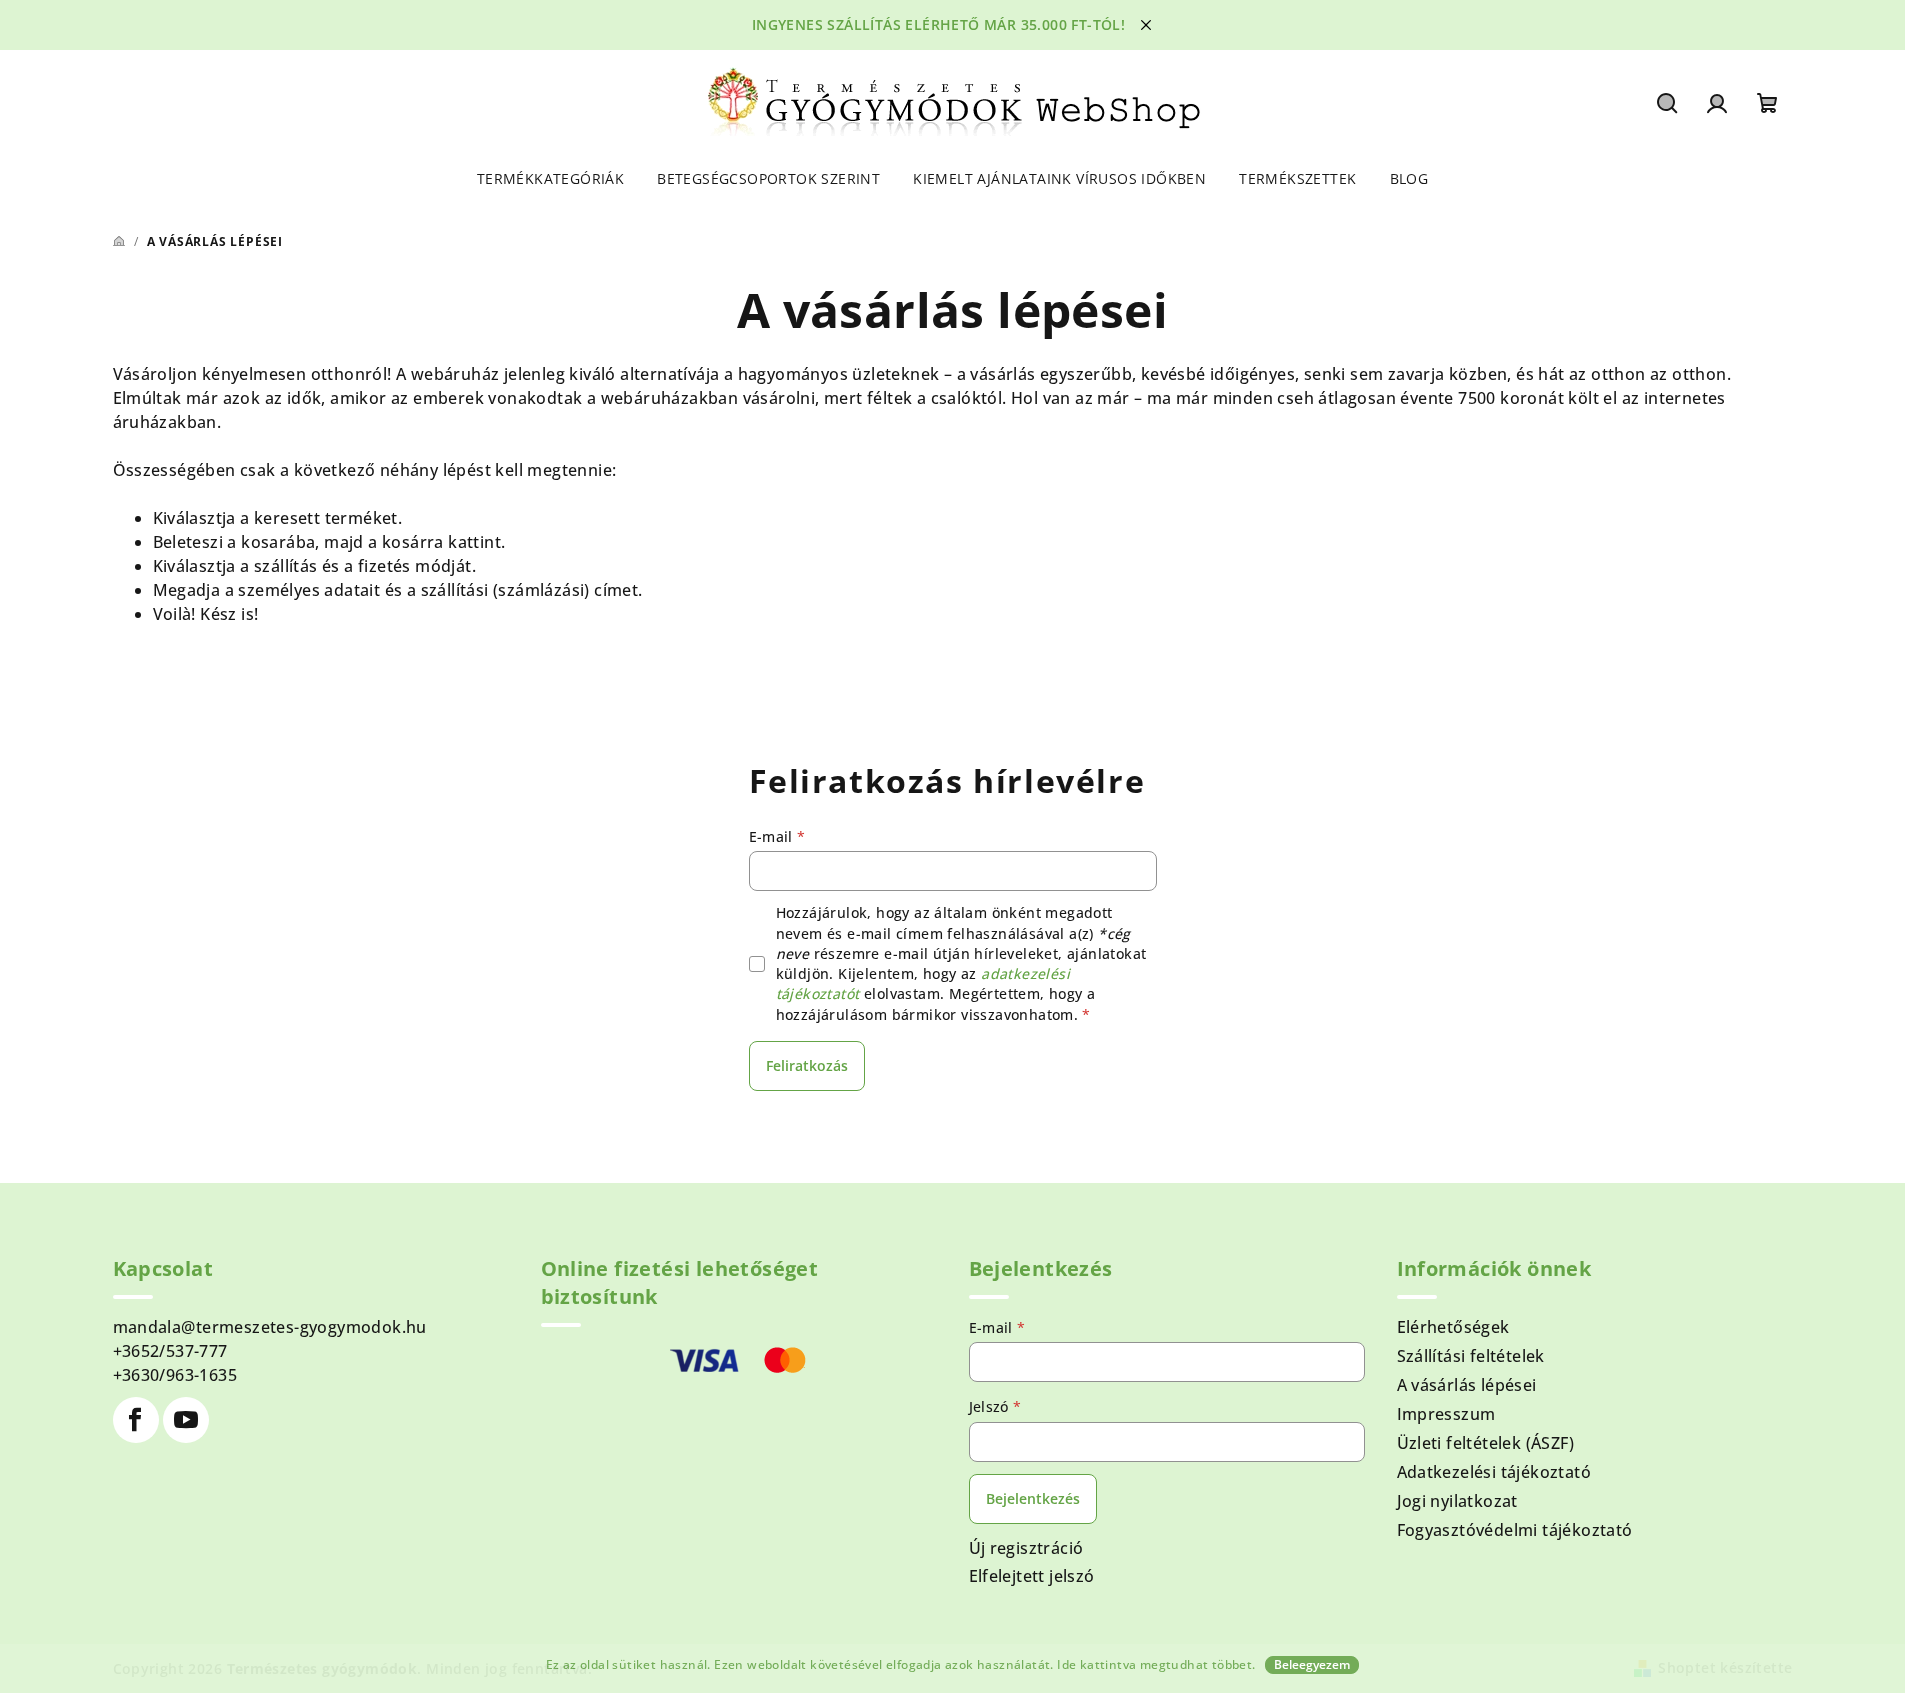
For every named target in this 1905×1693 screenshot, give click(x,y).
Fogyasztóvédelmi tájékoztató (1515, 1530)
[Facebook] (136, 1420)
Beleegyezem (1312, 1664)
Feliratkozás (807, 1065)
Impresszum (1446, 1414)
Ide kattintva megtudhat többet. (1156, 1664)
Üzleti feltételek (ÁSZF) (1486, 1443)
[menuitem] (550, 179)
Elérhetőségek (1453, 1327)
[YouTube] (186, 1420)
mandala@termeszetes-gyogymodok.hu (270, 1327)
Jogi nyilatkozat (1457, 1501)
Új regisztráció (1026, 1548)
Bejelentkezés (1033, 1498)
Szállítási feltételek (1471, 1356)
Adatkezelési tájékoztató (1494, 1472)
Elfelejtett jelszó (1032, 1576)
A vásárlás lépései (1467, 1385)
